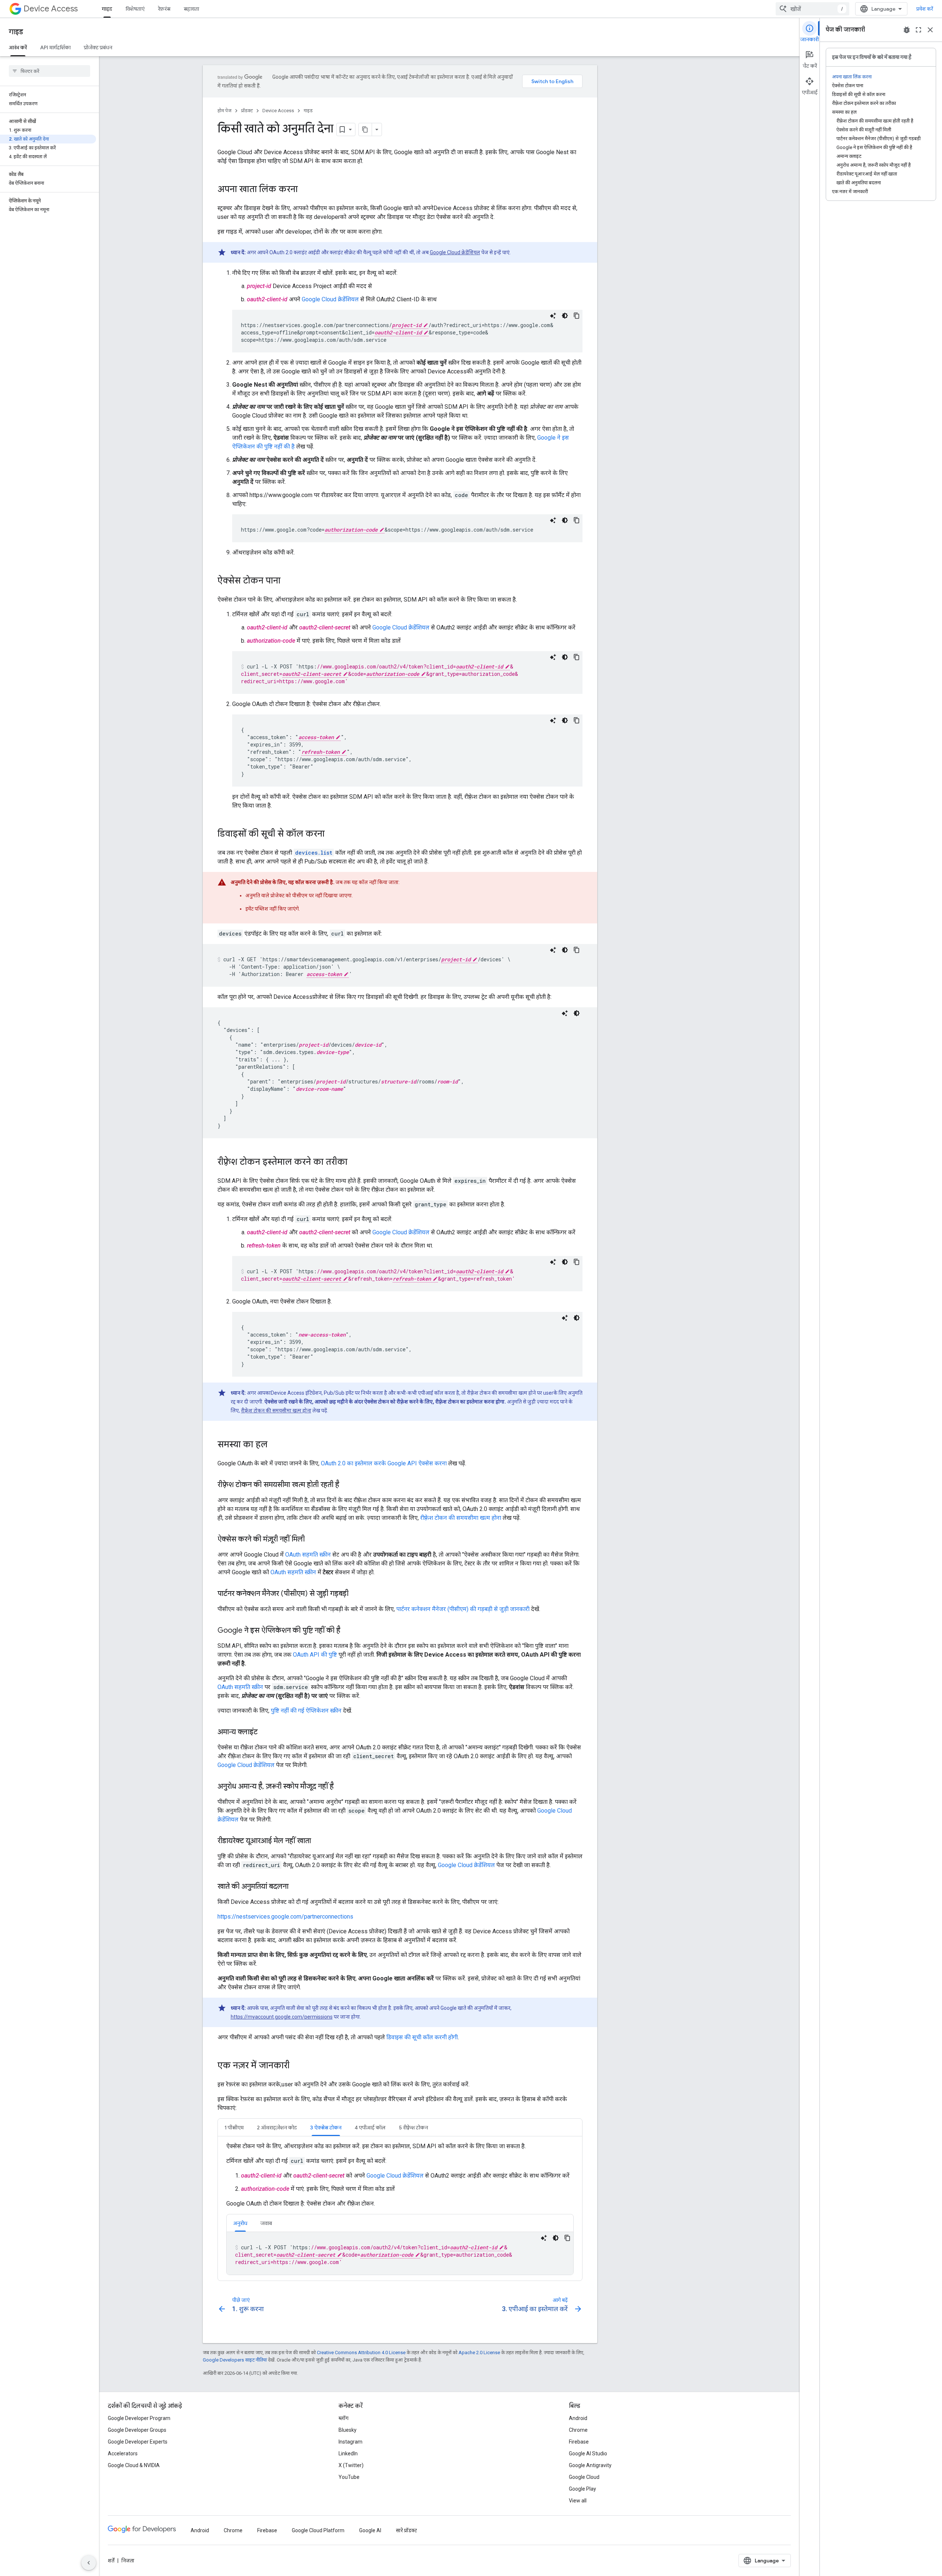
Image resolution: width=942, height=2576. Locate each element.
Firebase (579, 2442)
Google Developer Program (139, 2418)
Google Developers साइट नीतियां (235, 2360)
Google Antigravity (590, 2465)
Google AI (370, 2530)
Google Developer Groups (137, 2430)
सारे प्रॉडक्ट (406, 2530)
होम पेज (224, 111)
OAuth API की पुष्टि (315, 1655)
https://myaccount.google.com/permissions (282, 2017)
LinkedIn (348, 2453)
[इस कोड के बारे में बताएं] (553, 316)
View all (578, 2501)
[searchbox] (49, 71)
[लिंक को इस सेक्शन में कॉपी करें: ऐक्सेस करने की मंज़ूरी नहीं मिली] (312, 1540)
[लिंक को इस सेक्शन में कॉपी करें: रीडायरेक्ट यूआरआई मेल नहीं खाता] (318, 1841)
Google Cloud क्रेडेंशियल (455, 252)
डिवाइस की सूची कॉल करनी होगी (422, 2037)
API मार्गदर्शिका (55, 47)
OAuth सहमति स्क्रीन (308, 1555)
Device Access (51, 9)
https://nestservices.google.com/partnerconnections (285, 1917)
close (930, 30)
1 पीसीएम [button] (234, 2128)
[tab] (234, 2127)
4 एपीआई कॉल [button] (370, 2128)
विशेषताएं (135, 9)
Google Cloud (584, 2477)
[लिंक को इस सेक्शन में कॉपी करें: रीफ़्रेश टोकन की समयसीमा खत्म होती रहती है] (347, 1485)
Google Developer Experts (138, 2442)
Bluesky (348, 2430)
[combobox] (812, 9)
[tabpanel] (400, 2208)
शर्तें (111, 2561)
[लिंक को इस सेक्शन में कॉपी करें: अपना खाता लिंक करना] (305, 190)
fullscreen (918, 30)
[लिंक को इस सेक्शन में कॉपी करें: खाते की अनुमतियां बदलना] (296, 1887)
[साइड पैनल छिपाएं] (89, 2563)
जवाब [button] (266, 2223)
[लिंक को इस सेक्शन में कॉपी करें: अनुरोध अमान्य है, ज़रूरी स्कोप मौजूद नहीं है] (341, 1787)
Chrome (578, 2430)
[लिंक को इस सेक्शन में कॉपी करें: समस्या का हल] (275, 1445)
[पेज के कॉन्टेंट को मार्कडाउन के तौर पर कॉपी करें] (365, 129)
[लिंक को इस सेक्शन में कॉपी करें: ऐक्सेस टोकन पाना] (288, 581)
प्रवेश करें (925, 9)
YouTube (349, 2477)
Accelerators (123, 2453)
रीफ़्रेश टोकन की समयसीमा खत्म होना (276, 1411)
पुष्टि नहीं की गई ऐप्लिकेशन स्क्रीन (306, 1711)
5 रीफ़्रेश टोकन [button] (413, 2128)
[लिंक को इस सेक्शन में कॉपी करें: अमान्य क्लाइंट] (265, 1732)
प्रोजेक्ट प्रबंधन (98, 47)
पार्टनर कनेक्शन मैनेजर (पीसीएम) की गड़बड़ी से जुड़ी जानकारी (463, 1609)
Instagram (350, 2442)
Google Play (582, 2489)
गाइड (107, 9)
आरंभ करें (18, 47)
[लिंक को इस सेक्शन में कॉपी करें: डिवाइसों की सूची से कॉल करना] (332, 834)
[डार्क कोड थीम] (565, 316)
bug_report (907, 30)
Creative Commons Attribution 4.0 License (361, 2353)
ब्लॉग (343, 2418)
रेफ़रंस (164, 9)
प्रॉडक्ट (247, 111)
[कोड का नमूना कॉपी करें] (577, 316)
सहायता (191, 9)
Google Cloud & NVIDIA (134, 2465)
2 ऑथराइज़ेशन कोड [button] (277, 2128)
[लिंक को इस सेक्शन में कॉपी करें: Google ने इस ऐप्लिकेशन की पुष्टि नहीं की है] (348, 1631)
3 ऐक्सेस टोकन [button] (326, 2128)
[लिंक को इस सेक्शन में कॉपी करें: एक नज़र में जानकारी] (297, 2066)
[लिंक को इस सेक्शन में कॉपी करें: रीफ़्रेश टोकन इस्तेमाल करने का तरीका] (355, 1163)
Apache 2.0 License (479, 2353)
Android (578, 2418)
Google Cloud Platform (318, 2530)
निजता (128, 2561)
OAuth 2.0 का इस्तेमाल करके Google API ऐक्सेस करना (384, 1463)
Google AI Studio (588, 2453)
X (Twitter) (351, 2465)
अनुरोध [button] (240, 2223)
